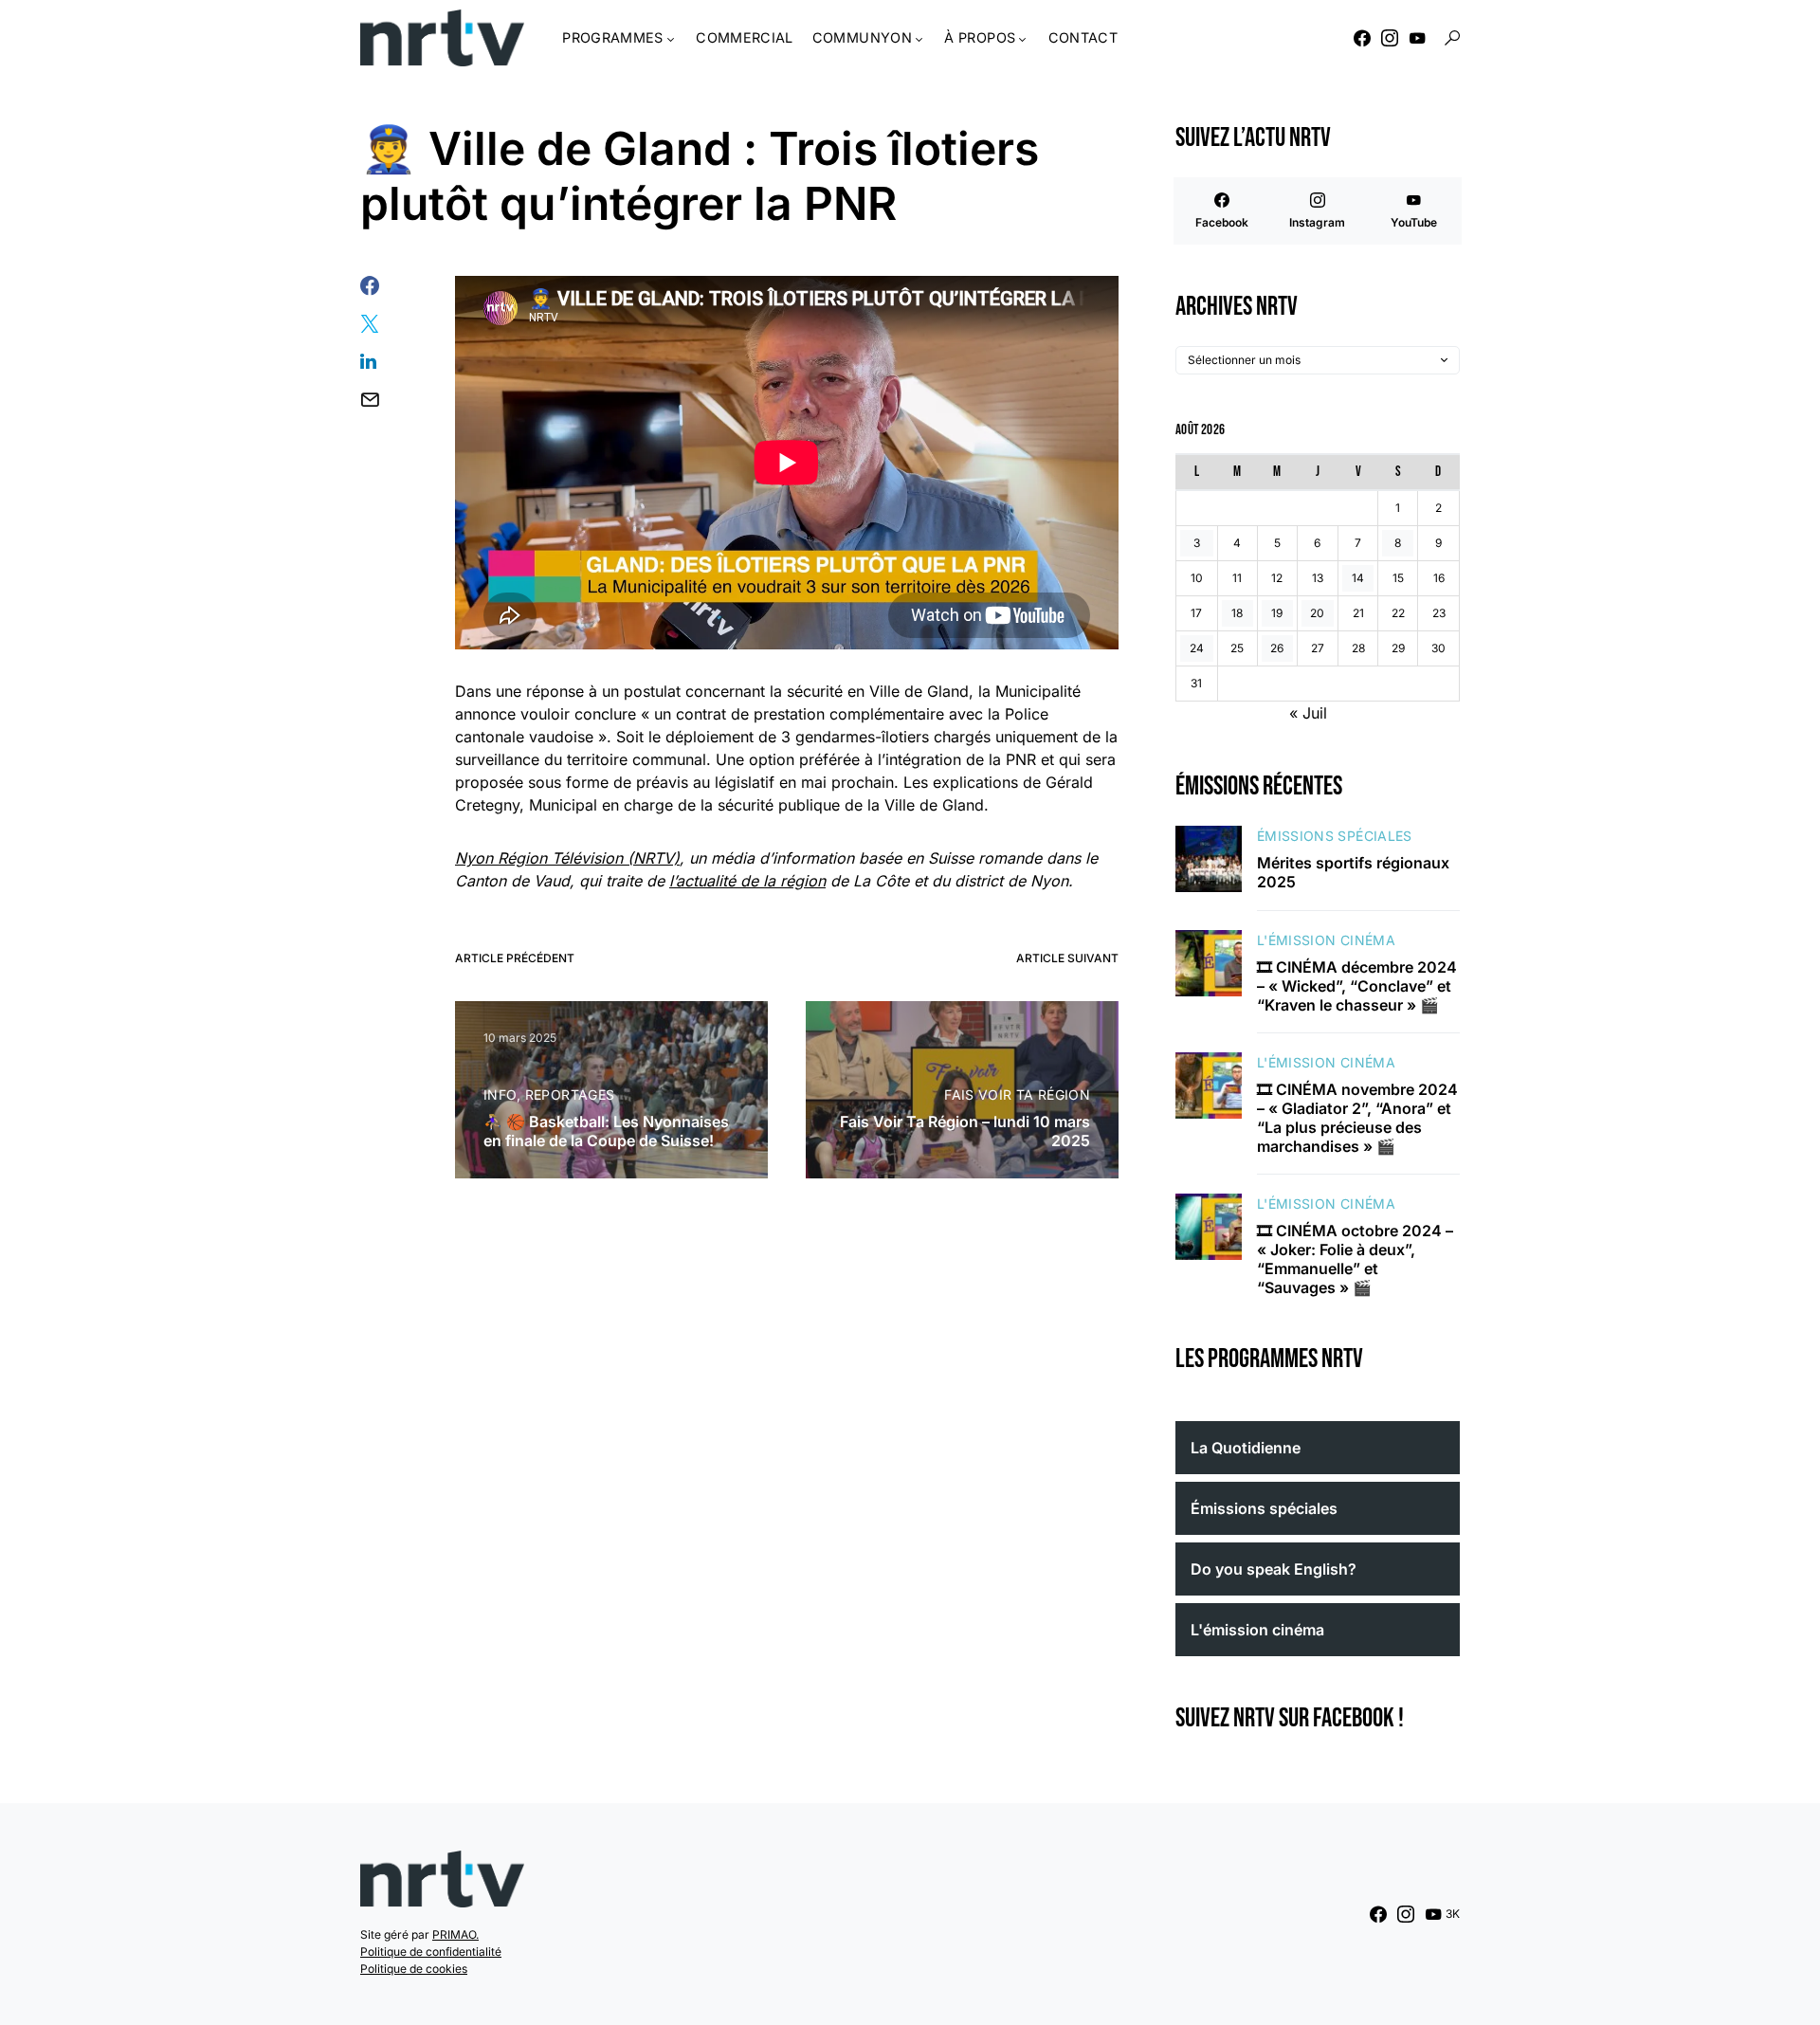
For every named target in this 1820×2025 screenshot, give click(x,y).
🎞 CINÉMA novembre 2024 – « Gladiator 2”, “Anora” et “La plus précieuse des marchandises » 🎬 (1357, 1118)
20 (1317, 613)
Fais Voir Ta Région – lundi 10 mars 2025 (965, 1131)
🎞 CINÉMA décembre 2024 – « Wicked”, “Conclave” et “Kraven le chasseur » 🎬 (1357, 986)
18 (1237, 613)
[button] (1452, 38)
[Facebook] (1362, 38)
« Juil (1308, 713)
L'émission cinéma (1326, 940)
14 (1358, 578)
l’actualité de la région (747, 881)
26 (1277, 648)
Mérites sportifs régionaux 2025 (1353, 872)
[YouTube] (1417, 38)
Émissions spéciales (1335, 836)
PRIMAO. (455, 1934)
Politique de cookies (414, 1969)
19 (1277, 613)
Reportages (570, 1095)
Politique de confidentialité (431, 1952)
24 (1197, 648)
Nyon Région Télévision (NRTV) (567, 858)
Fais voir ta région (1017, 1095)
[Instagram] (1390, 38)
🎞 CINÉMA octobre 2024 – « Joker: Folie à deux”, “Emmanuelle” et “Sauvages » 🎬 (1355, 1259)
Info (500, 1095)
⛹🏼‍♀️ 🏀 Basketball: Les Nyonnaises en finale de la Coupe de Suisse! (606, 1131)
